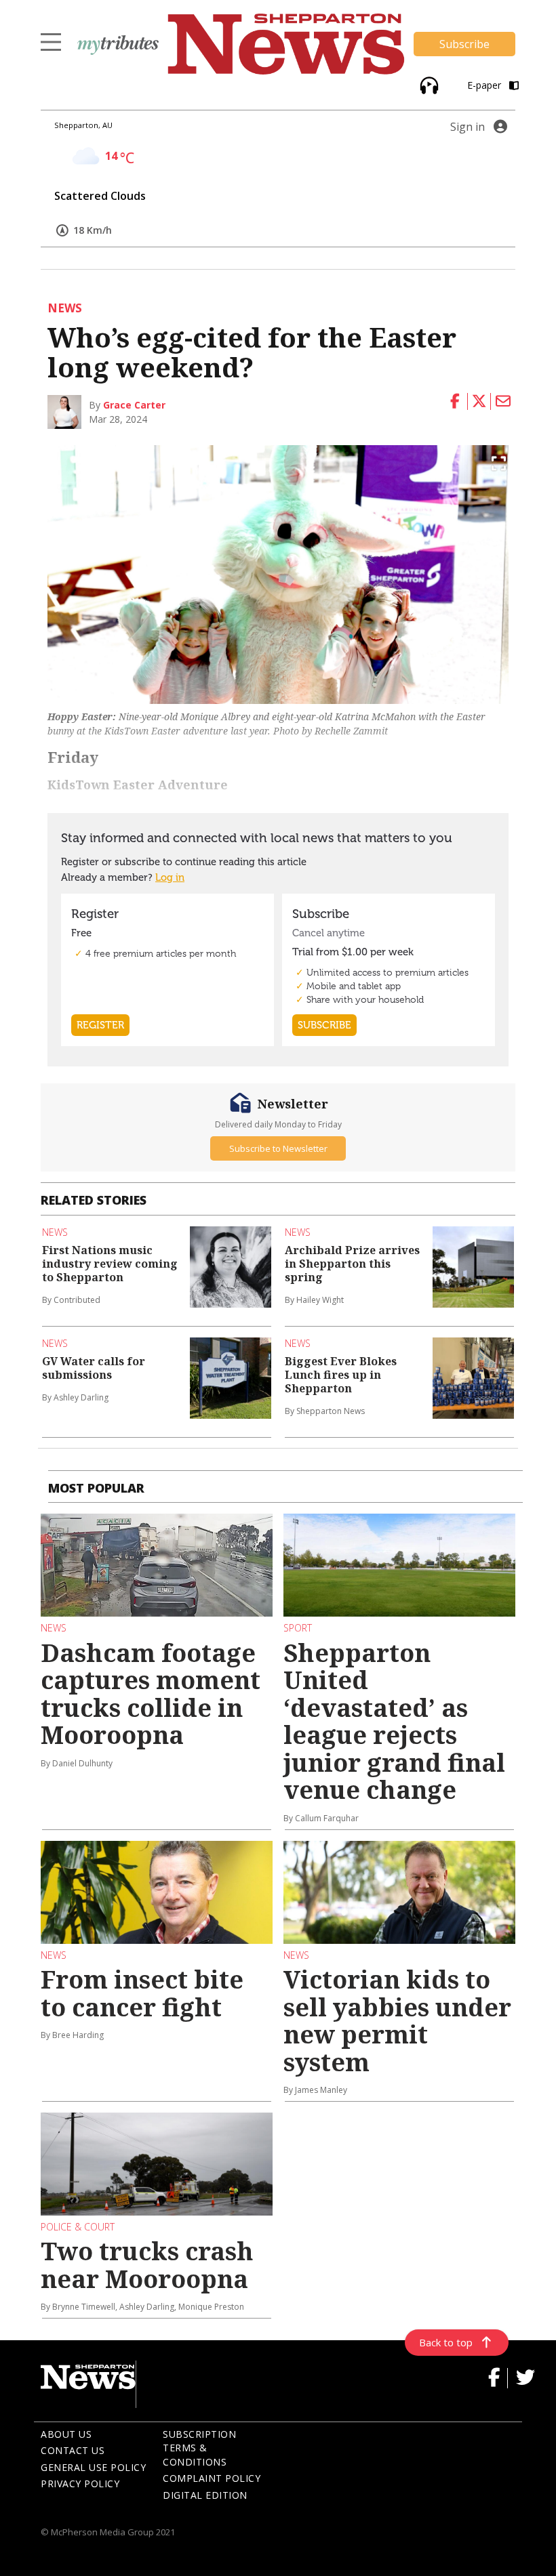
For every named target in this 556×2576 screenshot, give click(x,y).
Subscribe (464, 44)
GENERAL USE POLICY (93, 2467)
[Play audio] (428, 84)
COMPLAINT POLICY (212, 2478)
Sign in (468, 127)
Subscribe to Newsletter (278, 1148)
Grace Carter (134, 405)
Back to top (446, 2342)
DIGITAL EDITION (205, 2495)
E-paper (485, 85)
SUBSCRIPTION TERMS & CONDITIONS (199, 2448)
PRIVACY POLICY (80, 2484)
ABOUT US (66, 2434)
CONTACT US (73, 2450)
